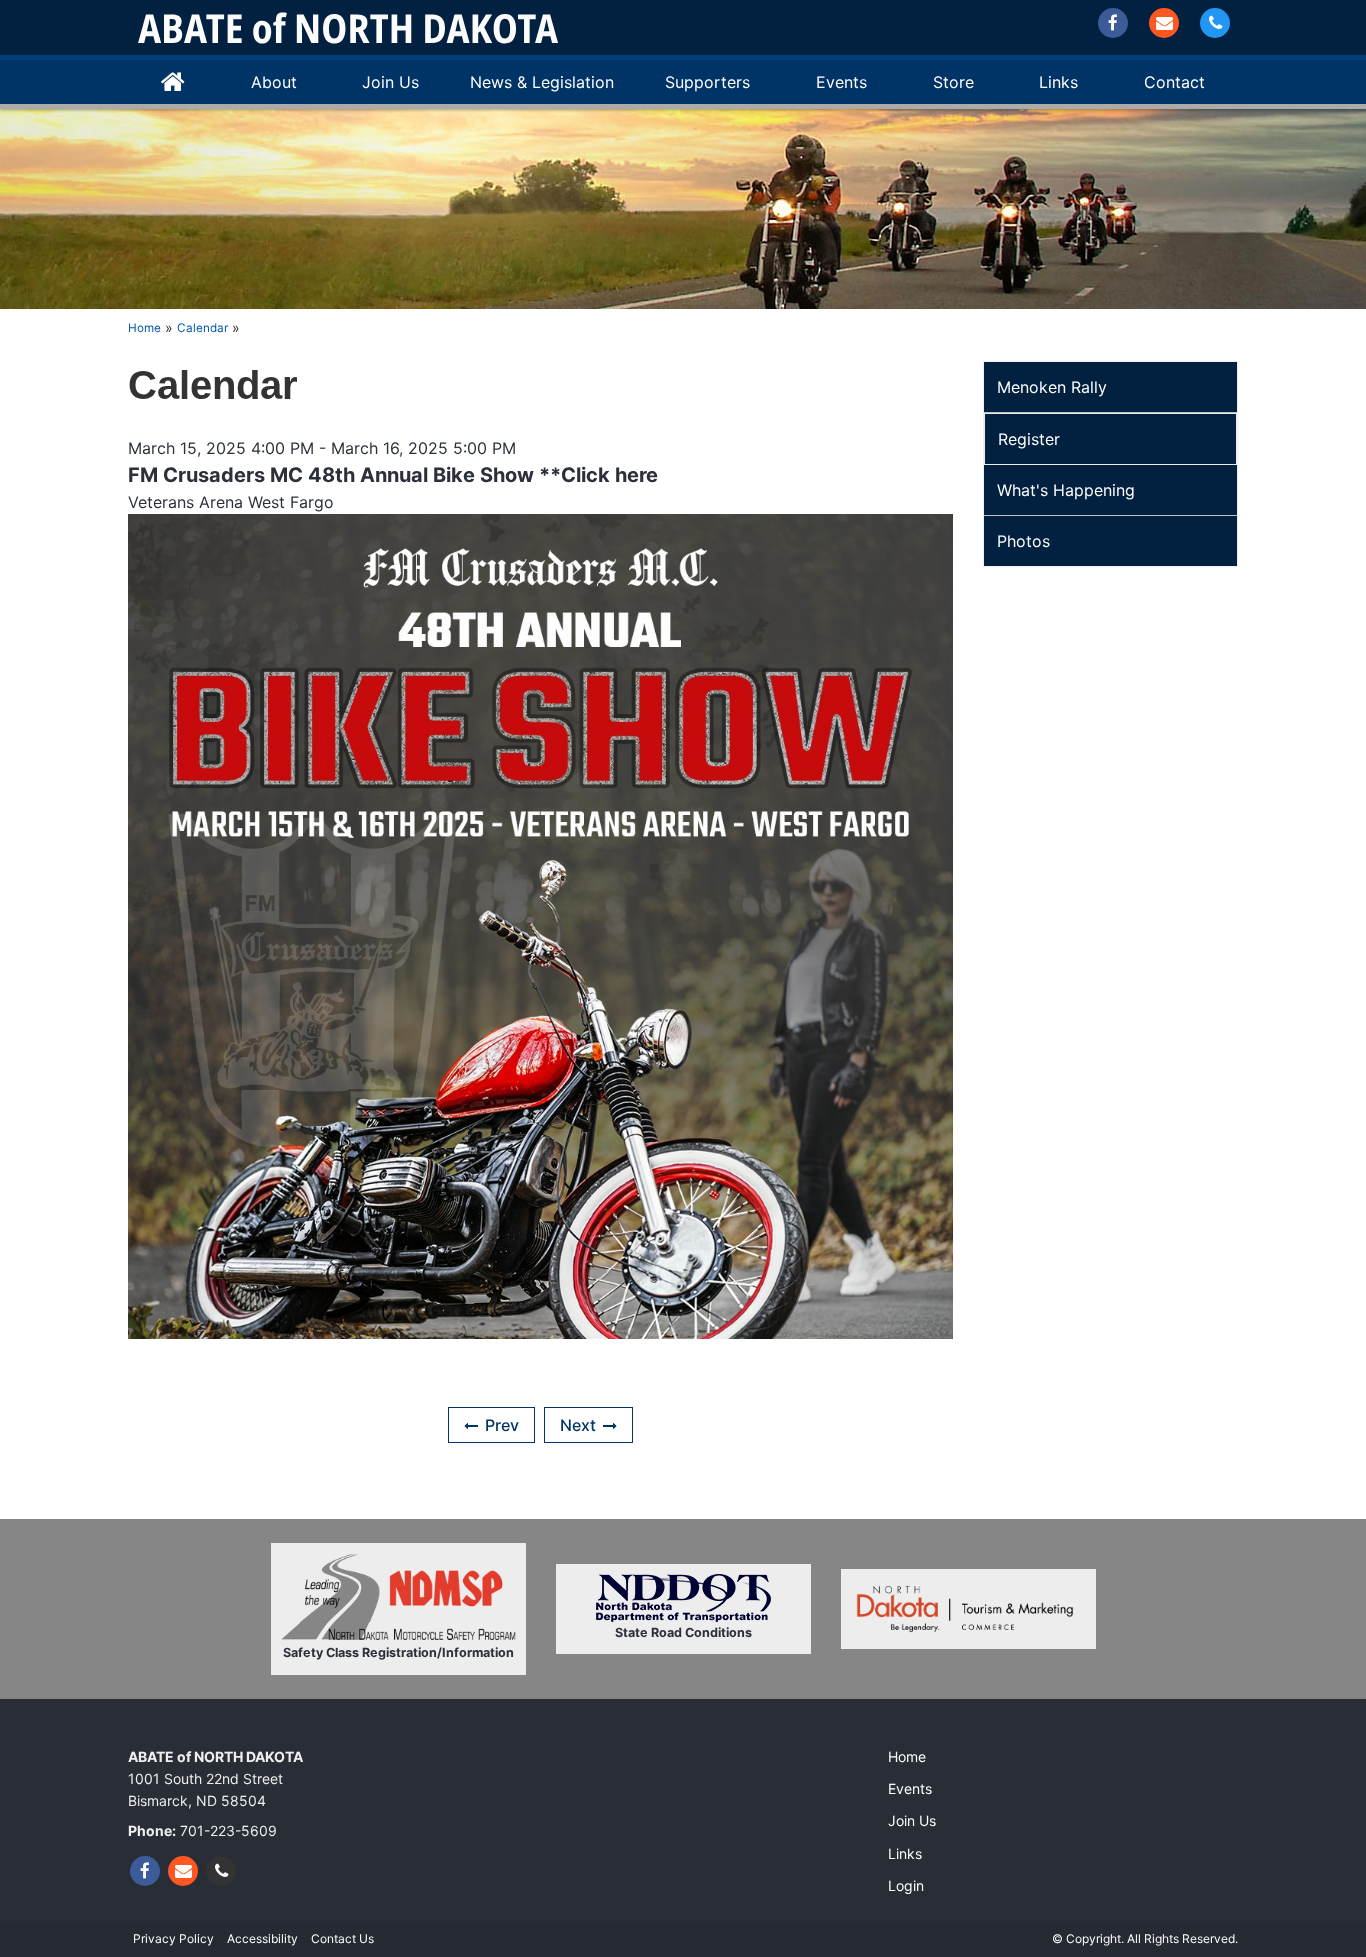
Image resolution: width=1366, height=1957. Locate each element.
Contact (1174, 82)
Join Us (390, 82)
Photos (1023, 541)
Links (905, 1853)
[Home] (348, 27)
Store (953, 82)
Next (578, 1425)
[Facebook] (1113, 23)
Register (1029, 439)
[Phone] (1215, 23)
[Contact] (1164, 23)
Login (906, 1885)
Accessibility (262, 1938)
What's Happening (1066, 490)
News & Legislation (542, 82)
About (274, 82)
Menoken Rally (1052, 387)
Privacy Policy (173, 1938)
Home (173, 82)
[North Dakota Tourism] (968, 1609)
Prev (502, 1425)
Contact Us (342, 1938)
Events (841, 82)
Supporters (707, 82)
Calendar (202, 328)
